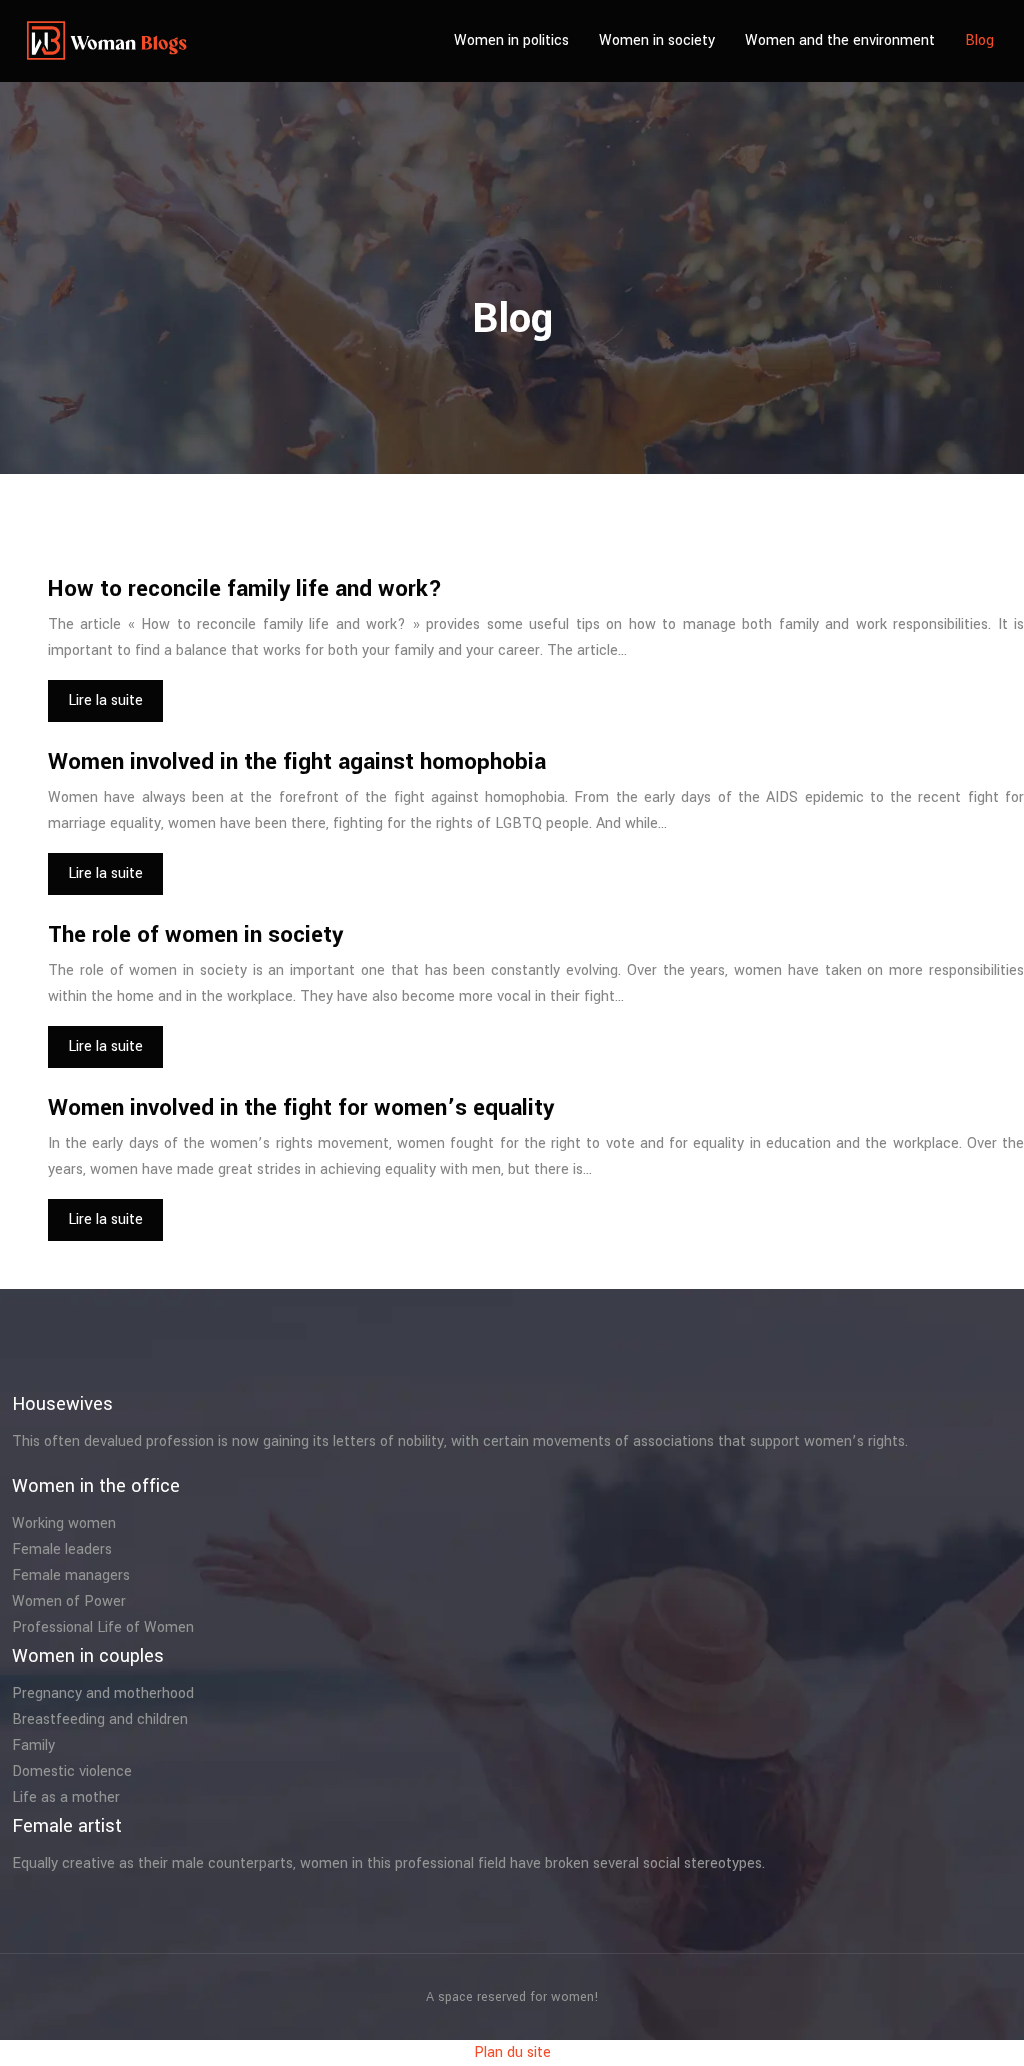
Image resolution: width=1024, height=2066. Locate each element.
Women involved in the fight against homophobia (297, 762)
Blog (979, 40)
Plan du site (512, 2052)
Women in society (657, 40)
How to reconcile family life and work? (245, 589)
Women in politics (511, 40)
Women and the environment (840, 40)
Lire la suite (105, 700)
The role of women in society (195, 935)
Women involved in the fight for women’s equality (301, 1108)
